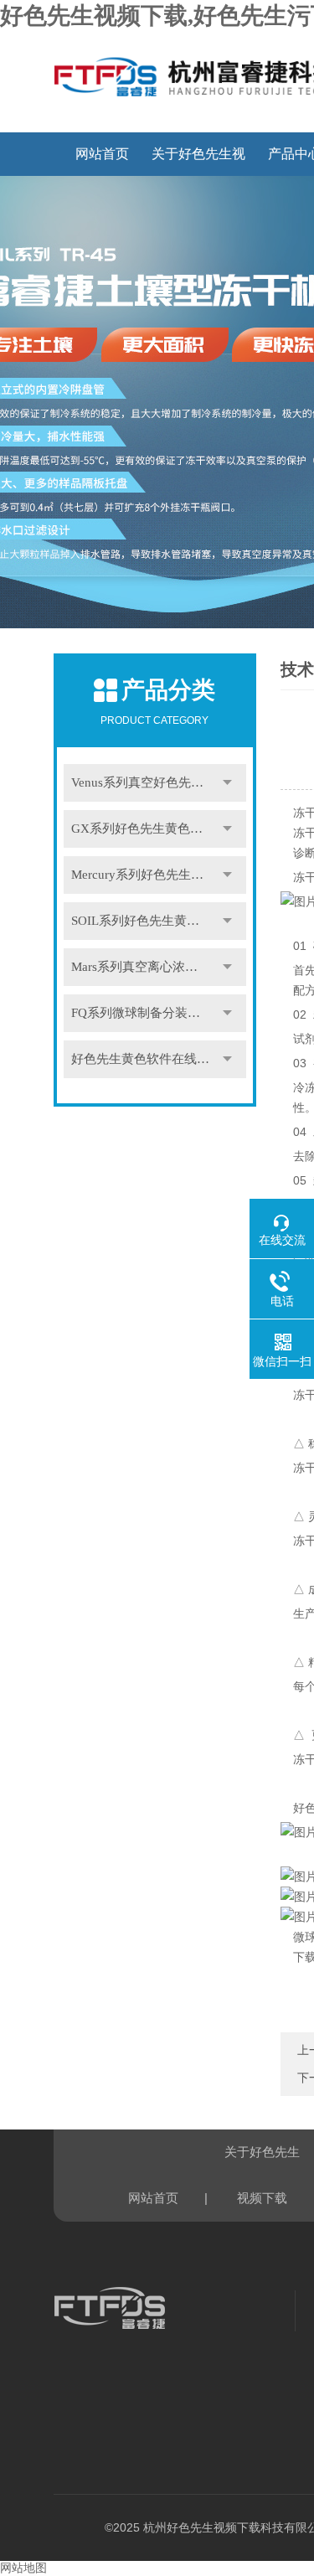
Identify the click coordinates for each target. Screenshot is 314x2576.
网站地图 (23, 2568)
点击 (228, 783)
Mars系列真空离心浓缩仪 (141, 967)
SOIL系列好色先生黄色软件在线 (159, 921)
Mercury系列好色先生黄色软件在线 (159, 875)
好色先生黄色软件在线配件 (147, 1059)
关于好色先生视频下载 (198, 161)
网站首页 (102, 154)
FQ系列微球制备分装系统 (142, 1013)
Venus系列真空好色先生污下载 (156, 782)
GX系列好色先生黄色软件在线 (156, 829)
